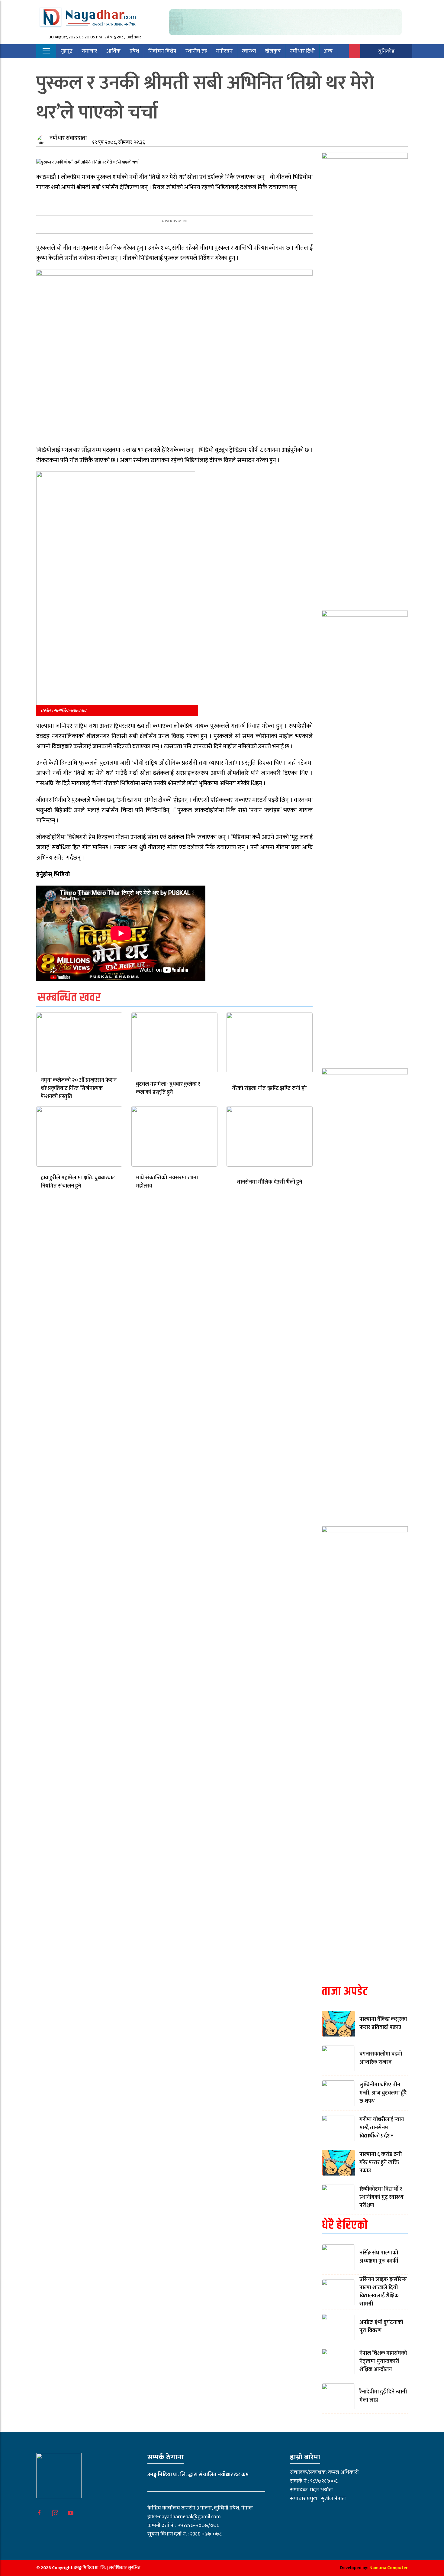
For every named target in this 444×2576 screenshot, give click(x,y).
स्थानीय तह (196, 51)
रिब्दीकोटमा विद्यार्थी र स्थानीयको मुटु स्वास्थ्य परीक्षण (381, 2197)
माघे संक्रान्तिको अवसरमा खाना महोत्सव (167, 1182)
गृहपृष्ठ (67, 51)
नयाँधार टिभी (302, 51)
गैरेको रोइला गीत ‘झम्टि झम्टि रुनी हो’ (269, 1088)
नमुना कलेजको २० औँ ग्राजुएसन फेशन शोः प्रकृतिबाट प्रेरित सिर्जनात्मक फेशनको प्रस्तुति (79, 1088)
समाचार (89, 51)
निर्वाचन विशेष (162, 51)
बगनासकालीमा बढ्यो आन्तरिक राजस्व (381, 2058)
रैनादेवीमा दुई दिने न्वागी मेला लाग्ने (383, 2396)
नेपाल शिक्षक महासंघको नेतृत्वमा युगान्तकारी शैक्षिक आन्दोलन (383, 2361)
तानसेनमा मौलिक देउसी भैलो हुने (270, 1182)
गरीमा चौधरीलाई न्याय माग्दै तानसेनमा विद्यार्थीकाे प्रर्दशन (382, 2128)
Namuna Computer (389, 2568)
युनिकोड (386, 51)
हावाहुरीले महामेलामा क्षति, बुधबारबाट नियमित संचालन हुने (78, 1182)
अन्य (328, 51)
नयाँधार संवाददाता (68, 138)
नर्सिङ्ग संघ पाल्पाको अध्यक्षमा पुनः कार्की (379, 2257)
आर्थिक (113, 51)
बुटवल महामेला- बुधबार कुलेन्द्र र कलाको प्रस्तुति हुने (168, 1088)
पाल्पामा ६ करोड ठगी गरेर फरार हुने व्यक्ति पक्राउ (381, 2163)
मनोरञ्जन (224, 51)
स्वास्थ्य (249, 51)
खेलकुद (273, 51)
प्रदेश (134, 51)
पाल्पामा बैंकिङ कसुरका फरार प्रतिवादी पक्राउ (383, 2023)
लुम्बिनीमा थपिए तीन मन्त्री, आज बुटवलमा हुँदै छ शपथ (383, 2093)
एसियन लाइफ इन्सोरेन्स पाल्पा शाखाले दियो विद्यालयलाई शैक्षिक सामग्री (383, 2292)
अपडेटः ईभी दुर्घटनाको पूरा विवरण (381, 2327)
